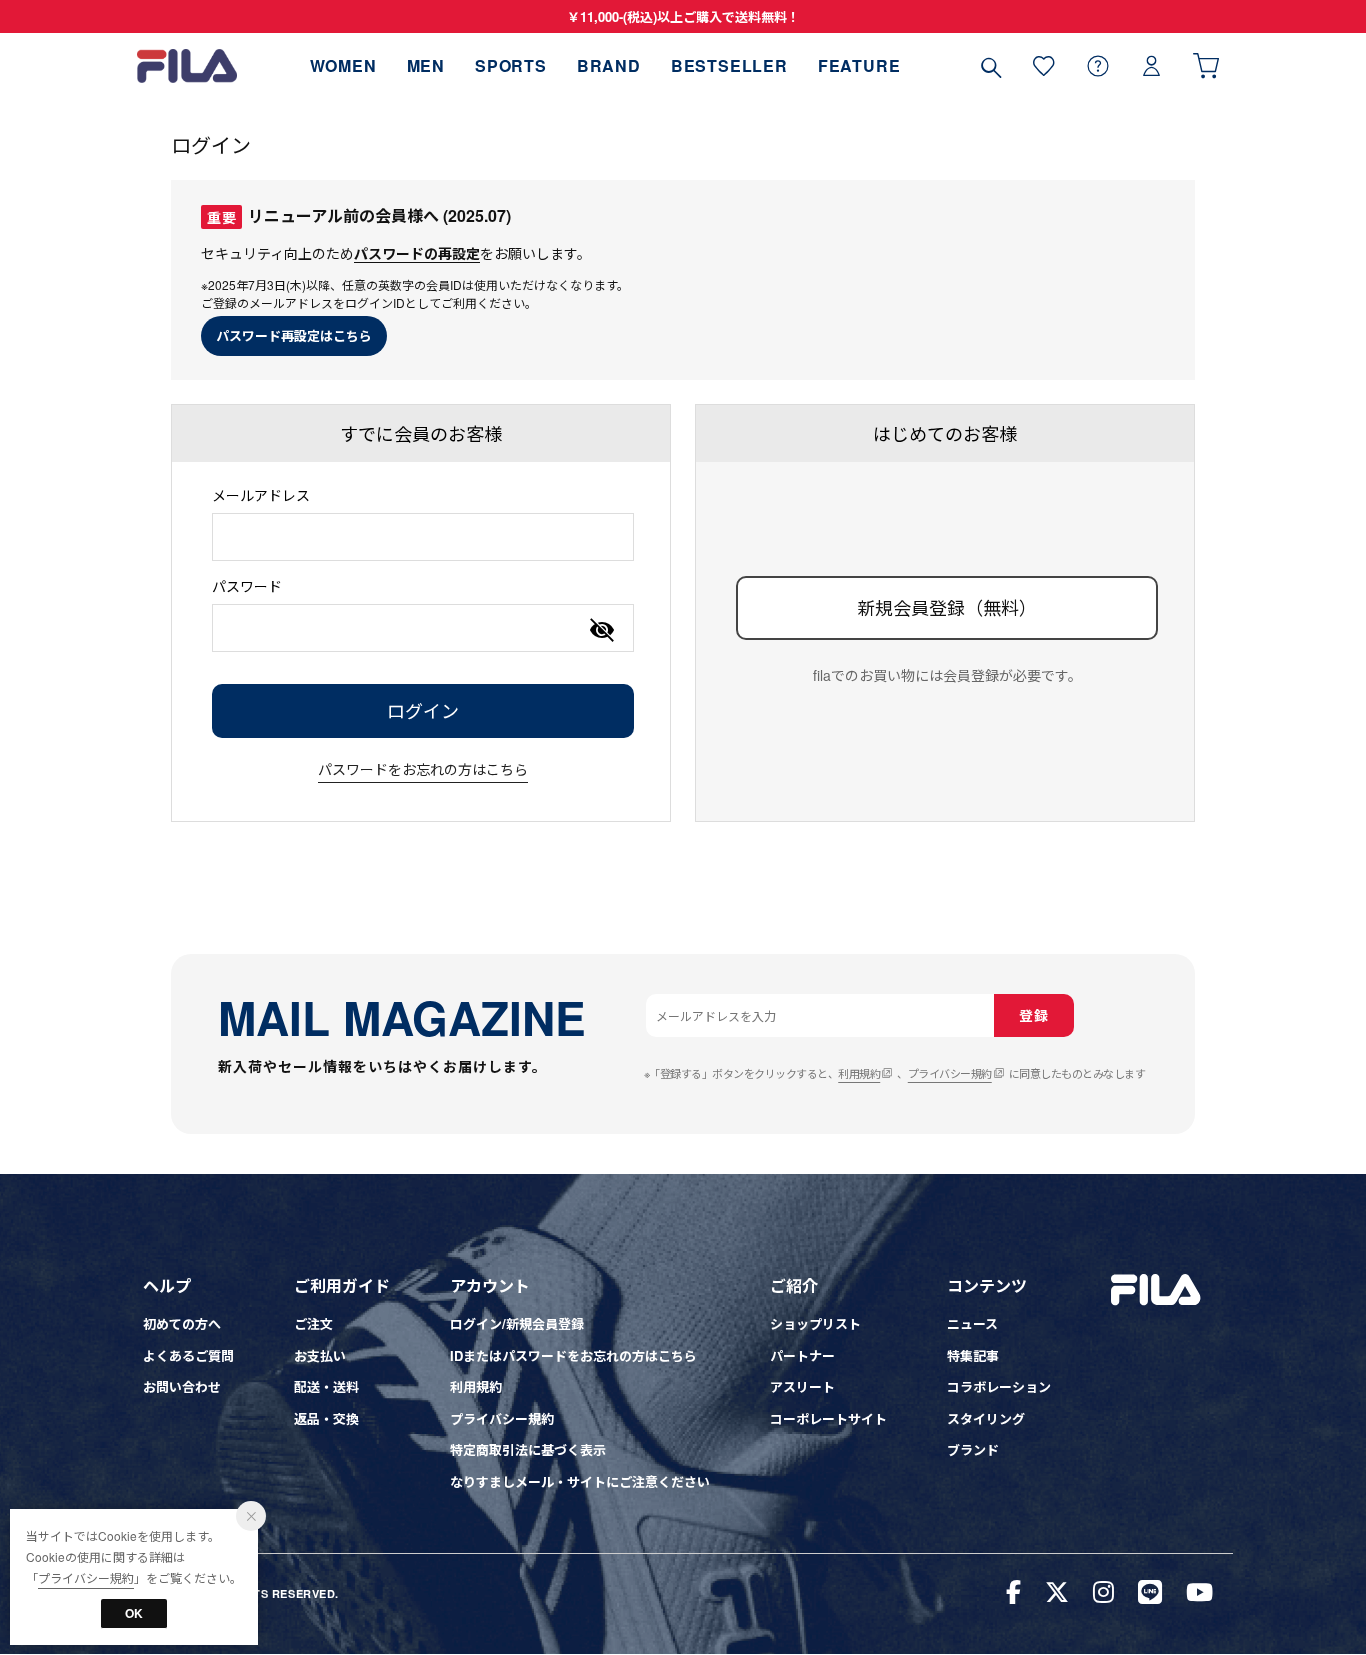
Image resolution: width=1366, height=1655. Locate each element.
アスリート (802, 1386)
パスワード (247, 586)
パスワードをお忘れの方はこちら (423, 769)
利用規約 (859, 1073)
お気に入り (1044, 65)
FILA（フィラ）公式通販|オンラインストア (187, 65)
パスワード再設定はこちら (294, 335)
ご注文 (313, 1323)
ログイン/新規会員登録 (517, 1323)
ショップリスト (815, 1323)
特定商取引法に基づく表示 (528, 1449)
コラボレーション (999, 1386)
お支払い (320, 1355)
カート (1206, 65)
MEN (426, 65)
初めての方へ (182, 1323)
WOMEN (343, 65)
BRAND (609, 65)
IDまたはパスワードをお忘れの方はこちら (573, 1355)
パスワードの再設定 (417, 253)
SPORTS (511, 65)
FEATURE (859, 65)
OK (134, 1613)
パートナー (802, 1355)
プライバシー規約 (950, 1073)
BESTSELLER (729, 65)
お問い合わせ (182, 1386)
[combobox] (423, 537)
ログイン (1152, 65)
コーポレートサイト (828, 1418)
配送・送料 (326, 1386)
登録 (1033, 1015)
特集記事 (973, 1355)
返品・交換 (326, 1418)
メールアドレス (261, 495)
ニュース (972, 1323)
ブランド (973, 1449)
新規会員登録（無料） (947, 607)
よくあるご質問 (188, 1355)
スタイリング (986, 1418)
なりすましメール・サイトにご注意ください (580, 1481)
